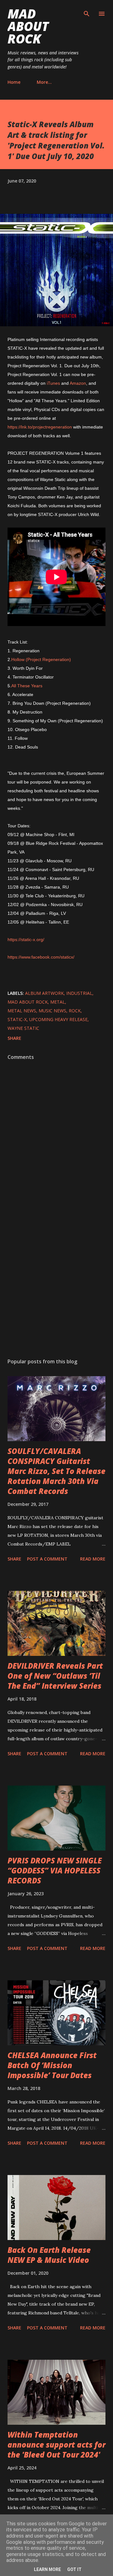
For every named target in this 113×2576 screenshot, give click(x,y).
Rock (75, 1011)
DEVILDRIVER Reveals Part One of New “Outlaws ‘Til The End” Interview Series (55, 1676)
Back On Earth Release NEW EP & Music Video (49, 2255)
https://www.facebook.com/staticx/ (41, 957)
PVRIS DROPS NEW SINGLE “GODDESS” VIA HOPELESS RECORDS (55, 1870)
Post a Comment (47, 1559)
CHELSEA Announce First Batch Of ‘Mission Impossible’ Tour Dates (52, 2065)
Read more (93, 1559)
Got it (74, 2569)
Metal (58, 1002)
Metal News (22, 1011)
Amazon (78, 383)
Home (14, 82)
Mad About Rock (28, 26)
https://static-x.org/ (26, 940)
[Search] (87, 11)
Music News (52, 1011)
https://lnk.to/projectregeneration (40, 427)
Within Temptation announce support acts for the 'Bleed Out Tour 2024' (56, 2445)
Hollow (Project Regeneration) (41, 659)
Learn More (47, 2569)
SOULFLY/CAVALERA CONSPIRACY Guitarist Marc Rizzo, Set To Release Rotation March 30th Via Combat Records (56, 1471)
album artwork (44, 993)
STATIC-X (17, 1019)
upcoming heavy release (58, 1019)
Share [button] (14, 1038)
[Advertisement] (56, 1282)
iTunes (53, 383)
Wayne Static (23, 1028)
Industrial (79, 993)
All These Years (27, 686)
